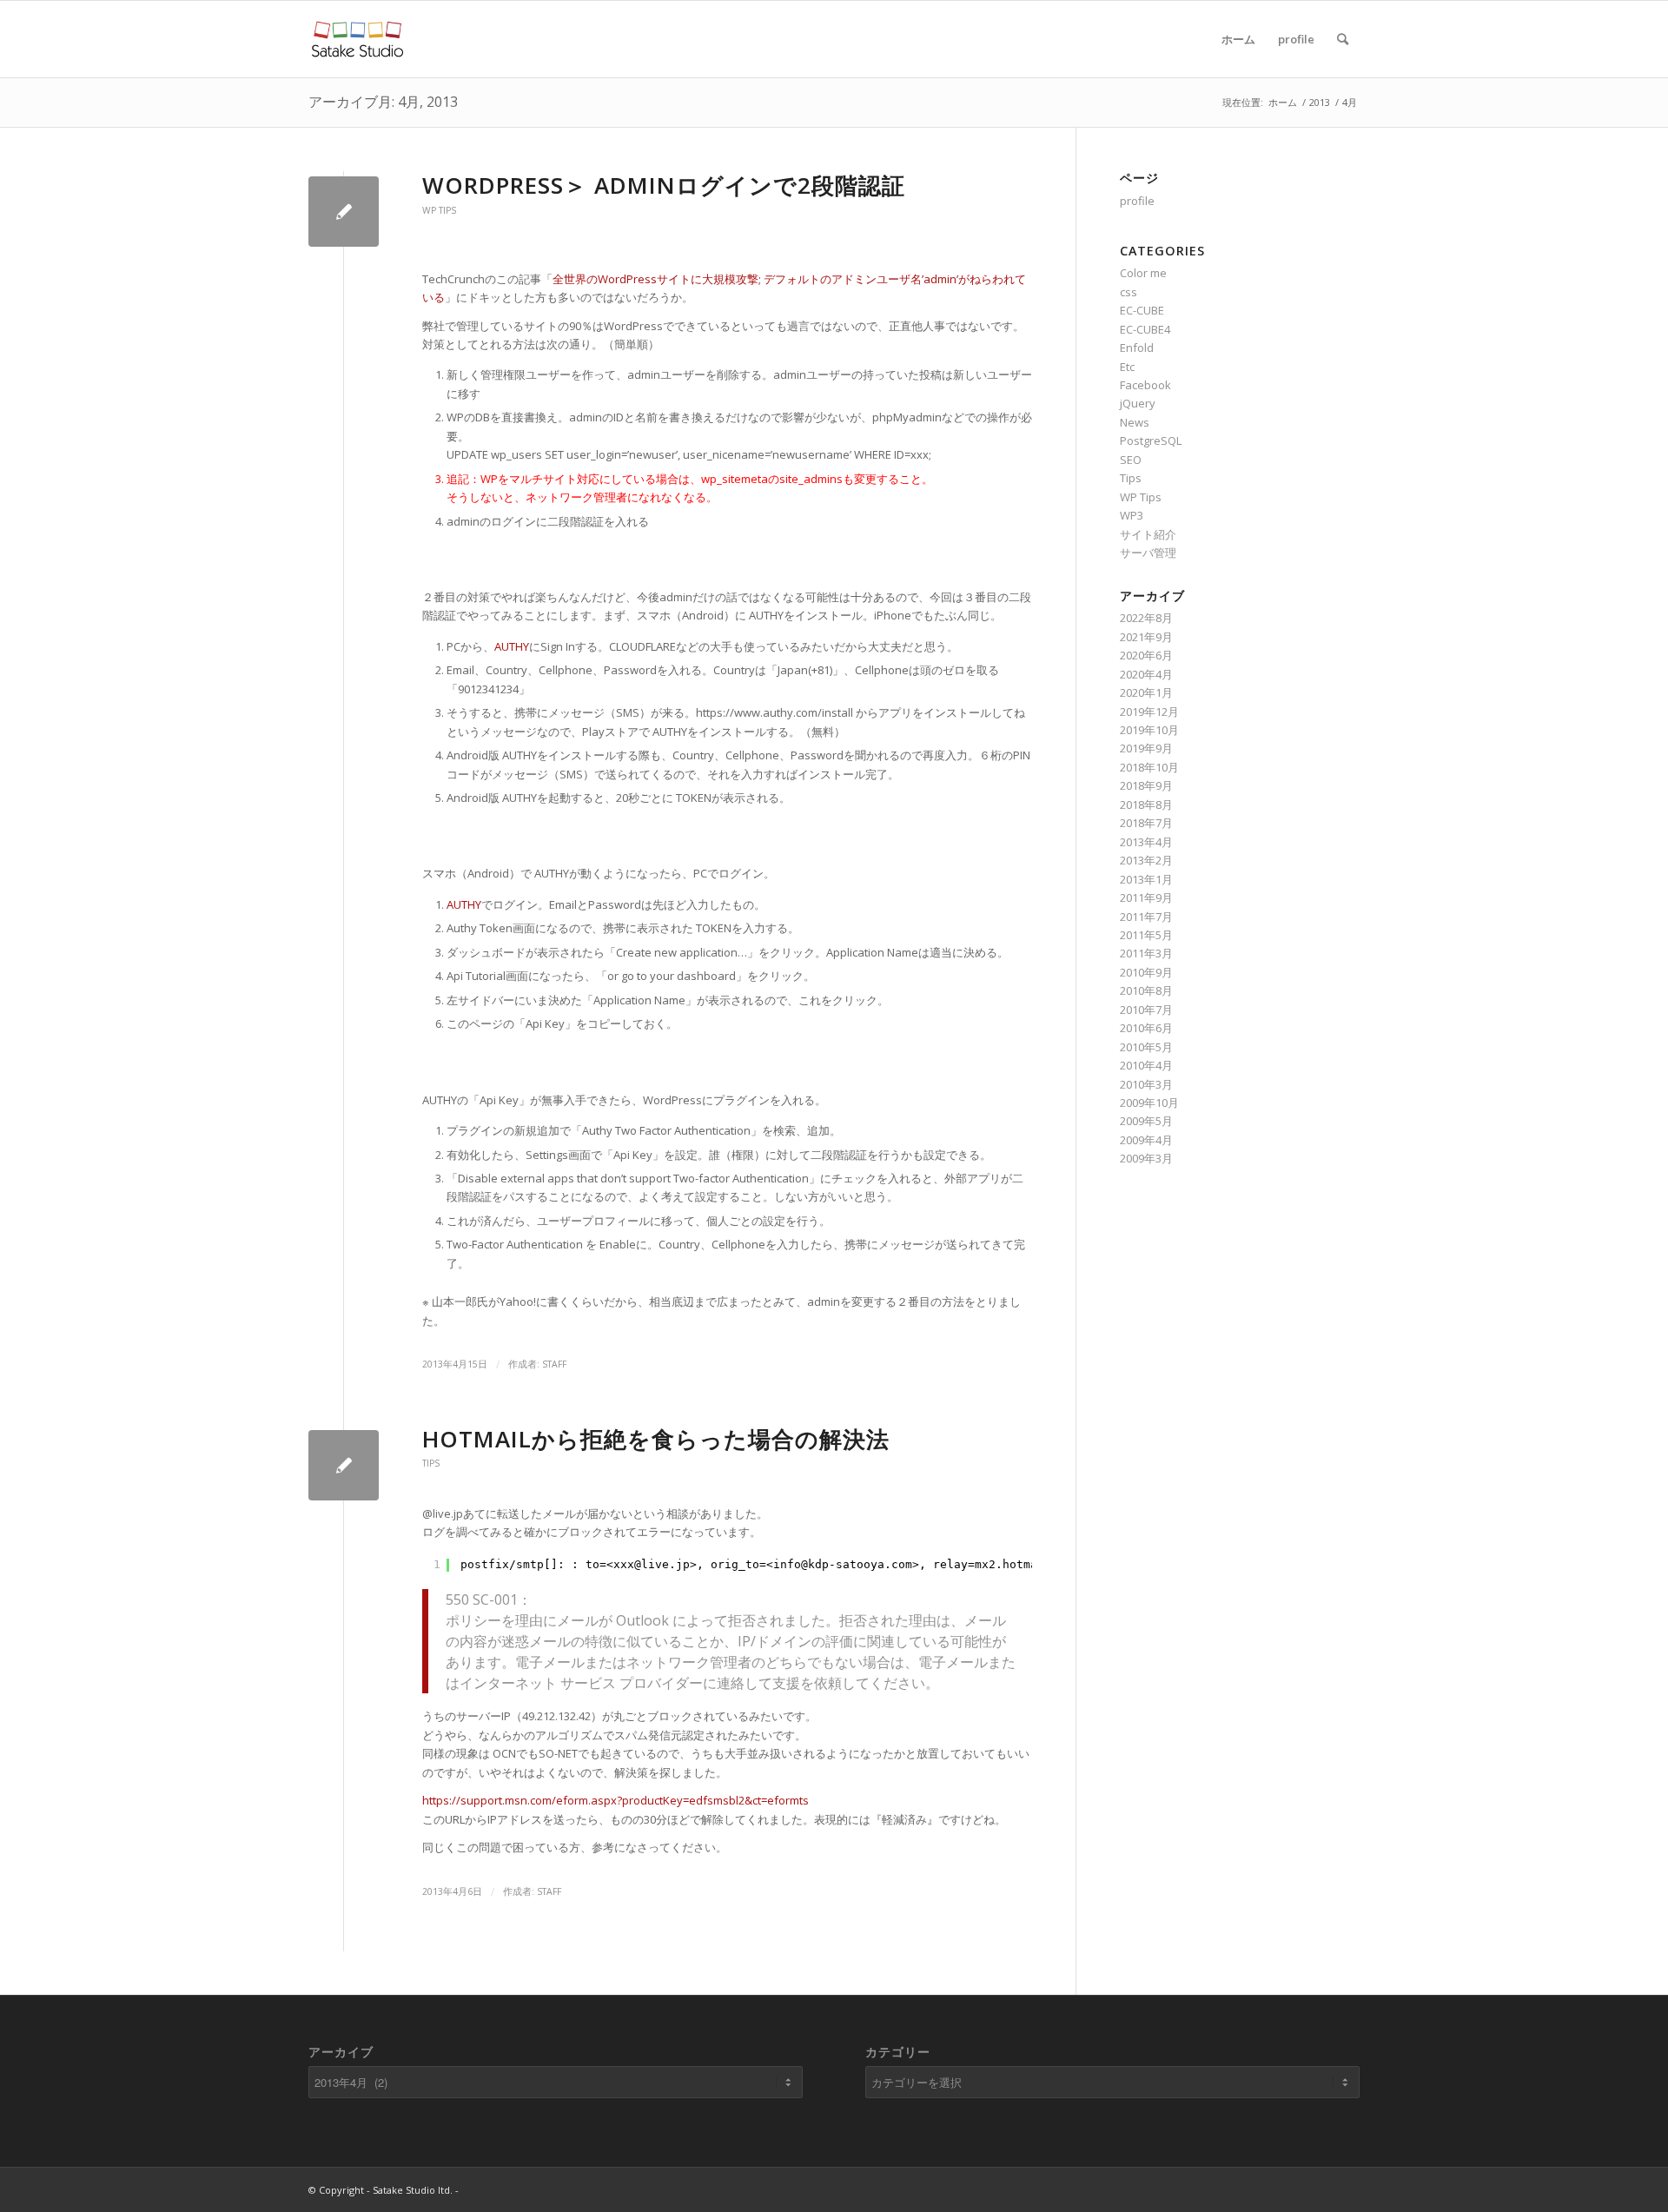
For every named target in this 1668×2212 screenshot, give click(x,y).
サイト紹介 (1148, 534)
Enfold (1137, 348)
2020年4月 (1146, 674)
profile (1296, 39)
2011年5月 (1146, 935)
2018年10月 (1149, 767)
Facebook (1145, 385)
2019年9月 (1146, 748)
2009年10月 (1149, 1103)
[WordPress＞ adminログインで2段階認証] (344, 212)
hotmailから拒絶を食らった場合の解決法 (656, 1439)
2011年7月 (1146, 917)
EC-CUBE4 (1145, 329)
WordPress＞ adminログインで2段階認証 (664, 185)
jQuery (1138, 403)
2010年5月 (1146, 1047)
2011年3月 (1146, 953)
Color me (1143, 273)
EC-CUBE (1142, 310)
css (1129, 292)
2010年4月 (1146, 1065)
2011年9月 (1146, 897)
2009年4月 (1146, 1140)
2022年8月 (1146, 618)
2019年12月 (1149, 712)
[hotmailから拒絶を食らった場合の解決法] (344, 1465)
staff (554, 1364)
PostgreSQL (1151, 440)
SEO (1131, 460)
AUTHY (512, 646)
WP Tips (439, 210)
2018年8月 (1146, 805)
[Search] (1343, 39)
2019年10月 (1149, 730)
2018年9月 (1146, 785)
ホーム (1238, 39)
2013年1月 (1146, 879)
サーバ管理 (1148, 553)
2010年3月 (1146, 1084)
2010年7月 (1146, 1010)
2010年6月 (1146, 1028)
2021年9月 (1146, 637)
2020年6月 (1146, 655)
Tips (431, 1463)
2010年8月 (1146, 990)
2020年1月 (1146, 692)
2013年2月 (1146, 860)
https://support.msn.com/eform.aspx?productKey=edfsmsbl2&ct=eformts (616, 1800)
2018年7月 (1146, 823)
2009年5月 (1146, 1121)
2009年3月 (1146, 1158)
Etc (1127, 367)
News (1135, 422)
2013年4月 (1146, 842)
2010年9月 (1146, 972)
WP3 (1132, 515)
